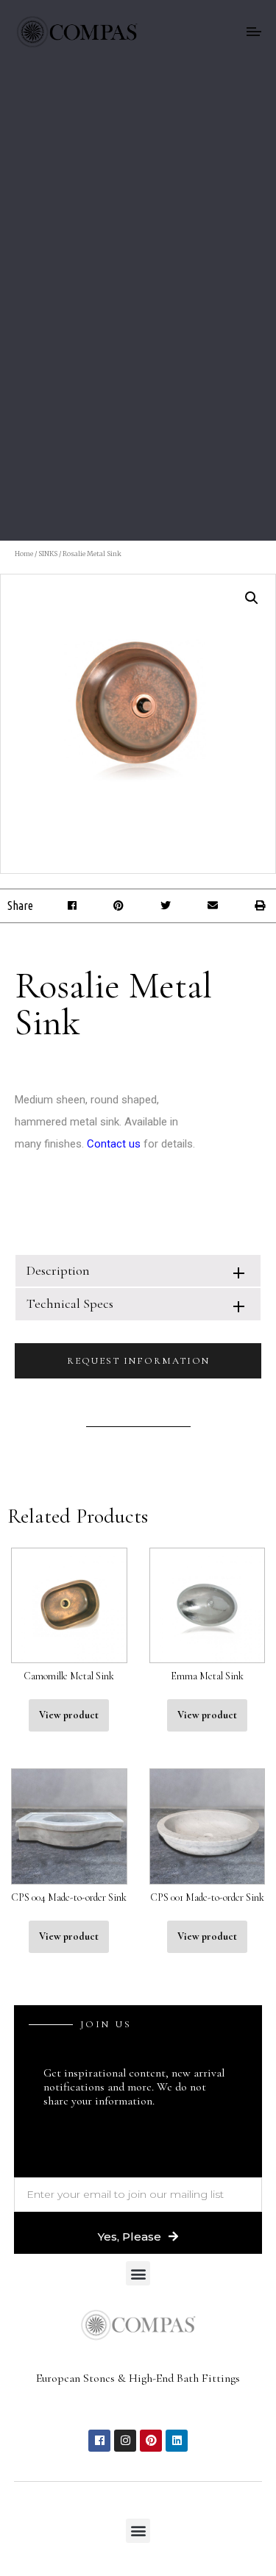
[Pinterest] (151, 2441)
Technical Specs (70, 1303)
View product (69, 1715)
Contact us (114, 1144)
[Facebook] (99, 2441)
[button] (72, 906)
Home (24, 554)
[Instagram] (125, 2441)
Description (58, 1270)
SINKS (48, 554)
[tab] (138, 1271)
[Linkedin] (177, 2441)
